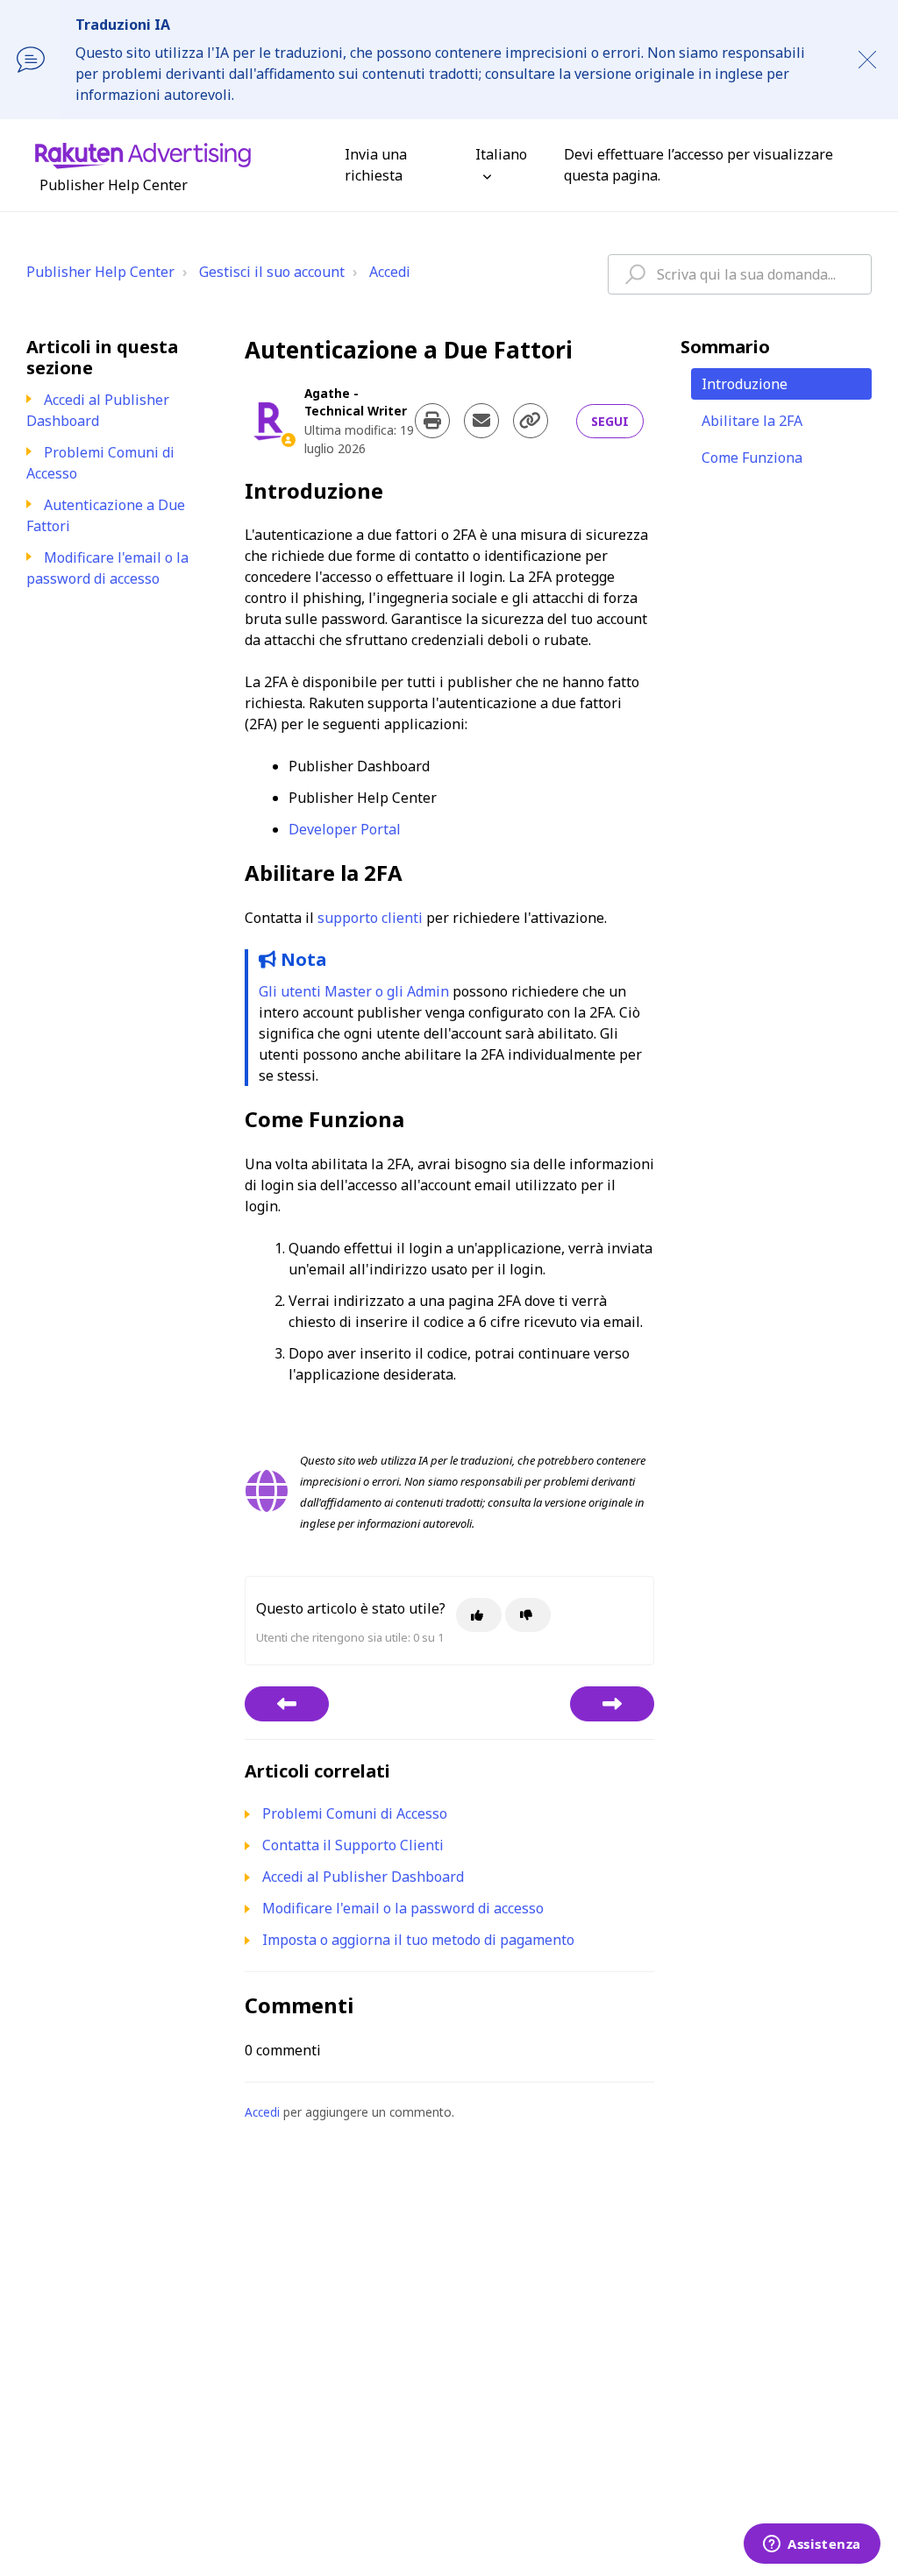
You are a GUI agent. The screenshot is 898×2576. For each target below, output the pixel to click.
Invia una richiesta (376, 165)
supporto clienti (370, 918)
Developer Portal (345, 829)
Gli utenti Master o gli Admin (354, 991)
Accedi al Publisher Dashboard (98, 410)
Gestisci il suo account (272, 272)
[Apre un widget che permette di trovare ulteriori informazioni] (812, 2545)
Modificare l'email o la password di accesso (107, 568)
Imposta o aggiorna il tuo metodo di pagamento (418, 1940)
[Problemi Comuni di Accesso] (287, 1704)
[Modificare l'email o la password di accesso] (612, 1704)
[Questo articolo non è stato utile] (528, 1615)
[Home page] (143, 154)
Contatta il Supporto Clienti (353, 1845)
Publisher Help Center (100, 272)
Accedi (390, 272)
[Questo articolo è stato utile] (479, 1615)
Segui (610, 421)
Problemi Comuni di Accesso (355, 1813)
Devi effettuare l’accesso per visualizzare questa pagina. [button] (698, 165)
